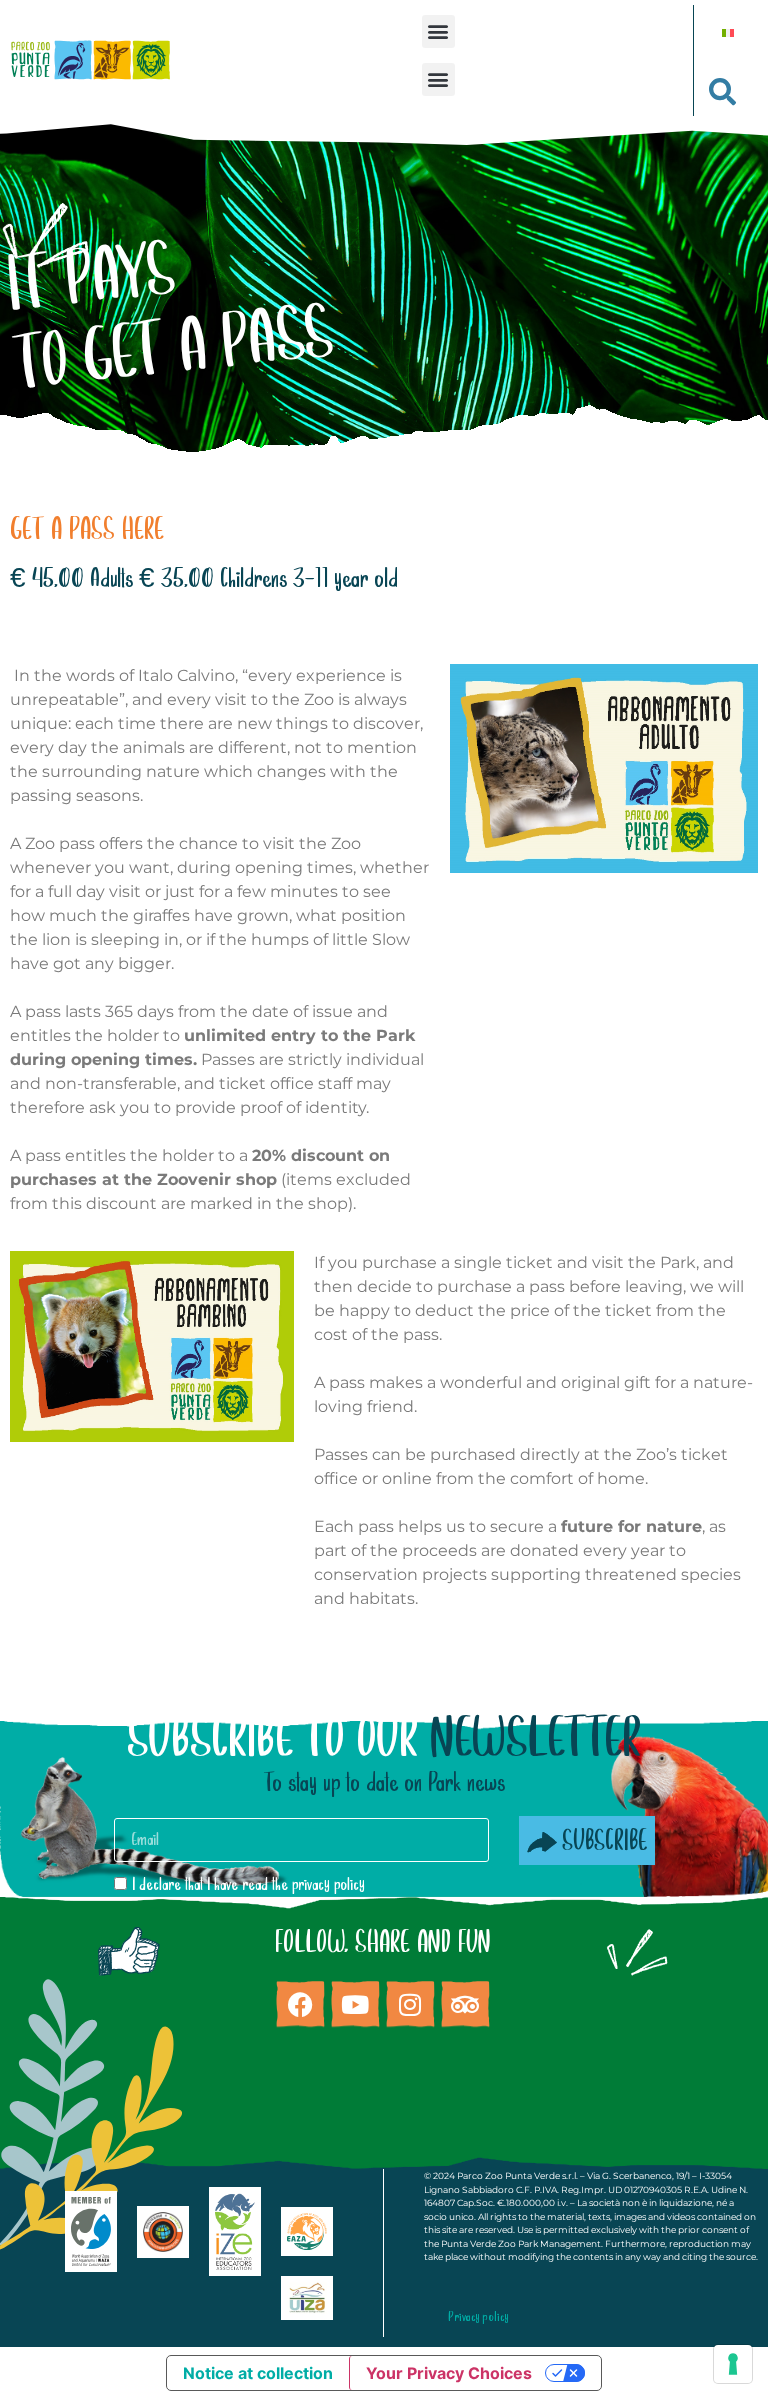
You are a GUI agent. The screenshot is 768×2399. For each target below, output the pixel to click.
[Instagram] (410, 2004)
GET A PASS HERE (87, 530)
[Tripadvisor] (465, 2004)
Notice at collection (258, 2373)
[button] (438, 31)
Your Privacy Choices (449, 2373)
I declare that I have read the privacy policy (248, 1885)
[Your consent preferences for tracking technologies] (733, 2364)
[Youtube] (355, 2004)
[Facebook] (300, 2004)
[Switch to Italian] (728, 31)
